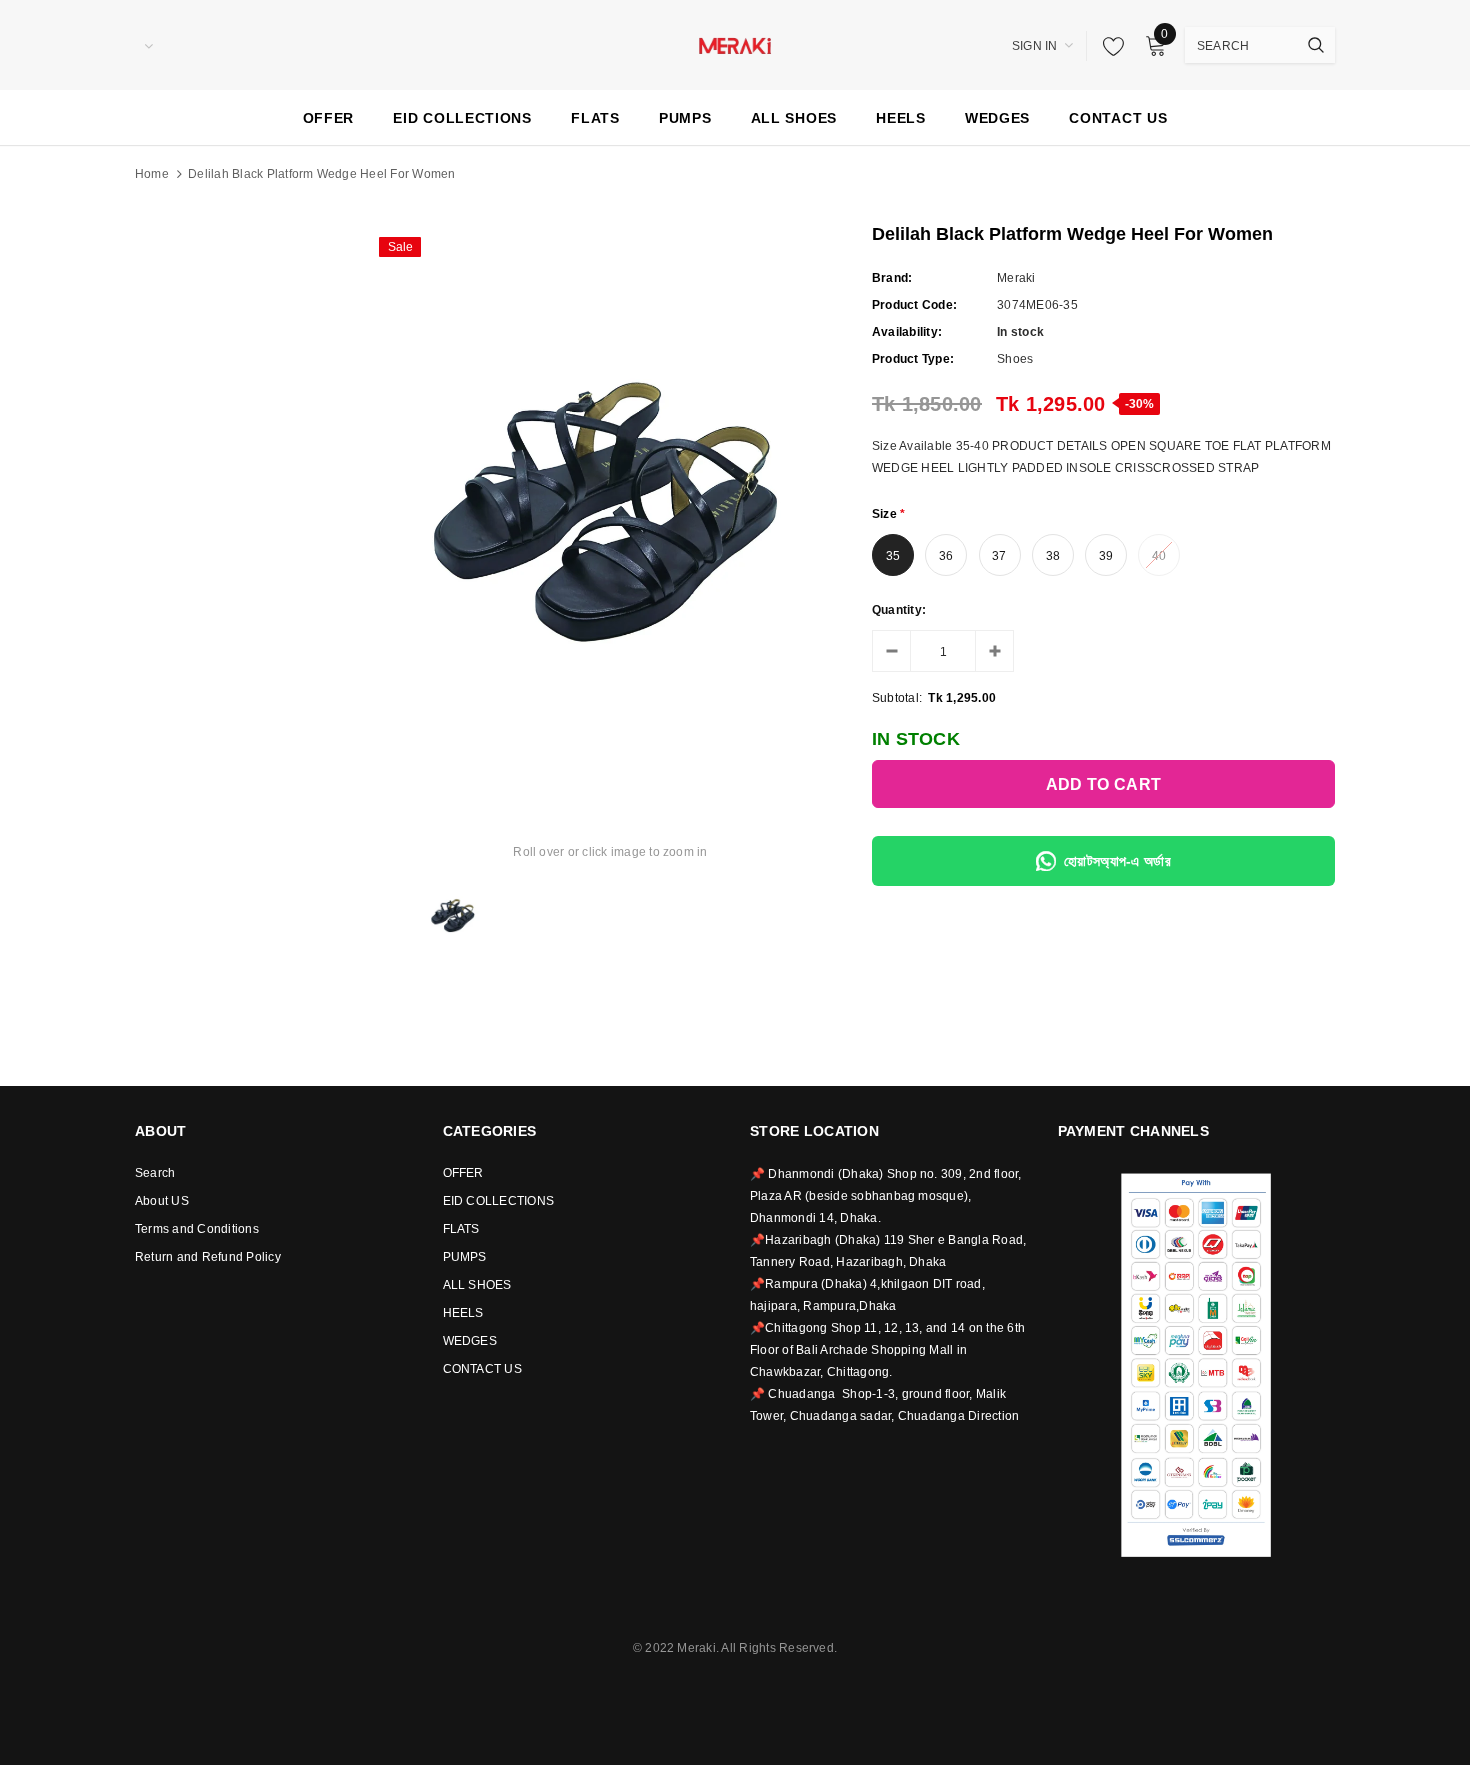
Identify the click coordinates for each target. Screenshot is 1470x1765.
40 (1159, 556)
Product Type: (913, 359)
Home (152, 174)
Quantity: (899, 610)
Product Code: (914, 305)
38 (1053, 556)
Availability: (907, 332)
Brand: (892, 278)
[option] (610, 498)
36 (946, 556)
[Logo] (735, 44)
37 (999, 556)
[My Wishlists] (1108, 46)
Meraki (1016, 278)
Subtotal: (897, 698)
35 (893, 556)
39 (1106, 556)
